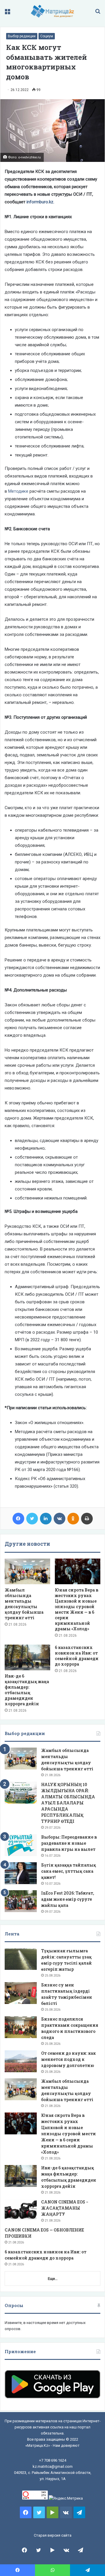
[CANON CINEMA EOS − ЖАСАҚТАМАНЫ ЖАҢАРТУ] (21, 2210)
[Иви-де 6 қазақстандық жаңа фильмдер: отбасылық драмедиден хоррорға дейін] (27, 1657)
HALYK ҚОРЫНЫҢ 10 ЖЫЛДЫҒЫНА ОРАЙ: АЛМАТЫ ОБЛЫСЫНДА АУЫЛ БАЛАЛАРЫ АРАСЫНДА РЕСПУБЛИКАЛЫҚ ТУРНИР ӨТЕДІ (68, 1803)
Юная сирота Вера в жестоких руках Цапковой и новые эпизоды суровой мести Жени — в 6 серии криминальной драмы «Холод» (77, 1609)
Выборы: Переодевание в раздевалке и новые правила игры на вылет (69, 1843)
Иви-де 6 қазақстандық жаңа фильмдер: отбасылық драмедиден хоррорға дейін (27, 1690)
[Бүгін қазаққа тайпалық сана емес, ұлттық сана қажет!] (21, 1873)
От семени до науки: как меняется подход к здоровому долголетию (68, 2059)
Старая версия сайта (53, 2535)
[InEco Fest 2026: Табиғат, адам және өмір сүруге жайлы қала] (21, 1901)
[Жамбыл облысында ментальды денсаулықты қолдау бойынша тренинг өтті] (27, 1571)
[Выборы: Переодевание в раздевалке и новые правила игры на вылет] (21, 1845)
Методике (18, 491)
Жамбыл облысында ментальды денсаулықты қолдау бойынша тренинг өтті (24, 1604)
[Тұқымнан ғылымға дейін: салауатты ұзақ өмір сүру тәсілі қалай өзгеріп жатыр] (21, 1959)
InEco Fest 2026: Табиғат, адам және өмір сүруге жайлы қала (68, 1899)
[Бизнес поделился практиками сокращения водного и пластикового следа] (21, 2027)
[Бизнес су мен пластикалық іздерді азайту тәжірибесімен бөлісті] (21, 1993)
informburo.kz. (40, 202)
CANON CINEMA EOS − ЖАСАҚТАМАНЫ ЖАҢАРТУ (65, 2208)
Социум (47, 36)
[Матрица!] (53, 11)
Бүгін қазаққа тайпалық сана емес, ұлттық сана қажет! (69, 1871)
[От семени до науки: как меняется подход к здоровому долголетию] (21, 2061)
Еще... (53, 2279)
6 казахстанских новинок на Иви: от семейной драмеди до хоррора (77, 1656)
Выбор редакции (22, 36)
